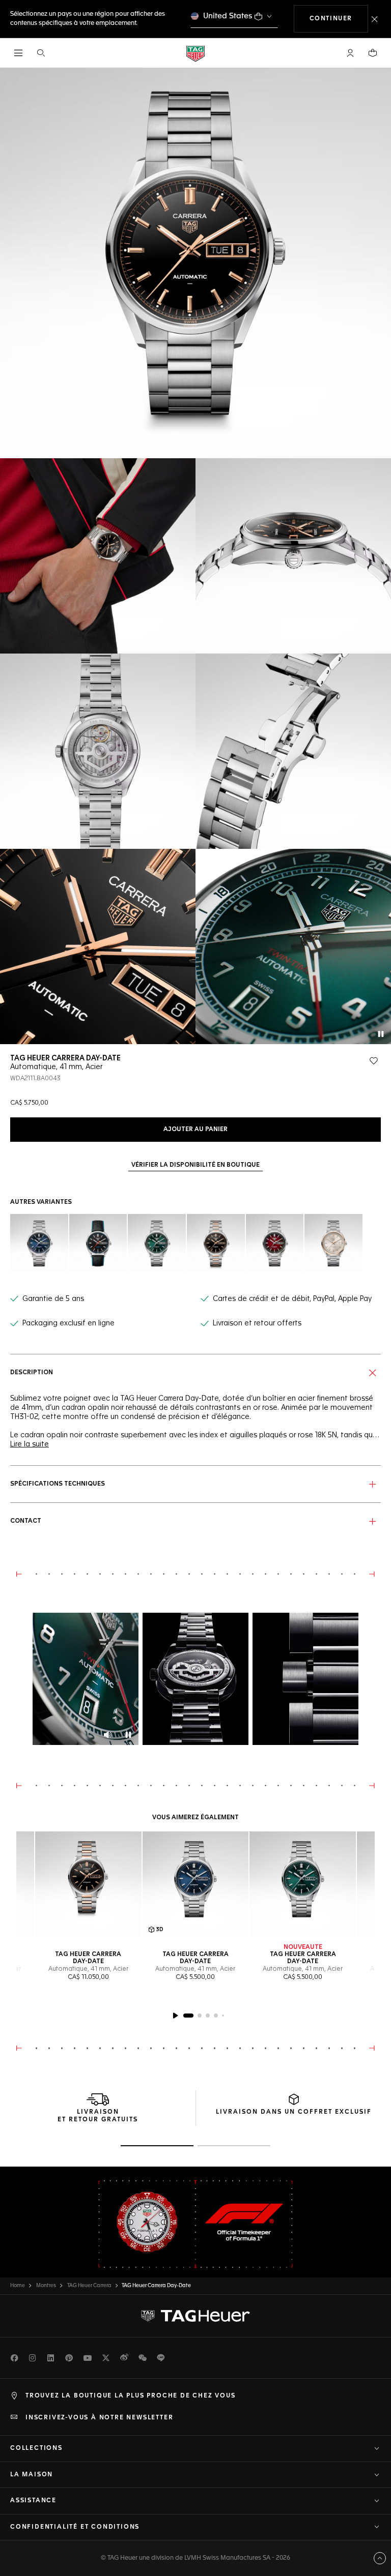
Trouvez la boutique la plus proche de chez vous (131, 2396)
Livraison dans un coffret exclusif (294, 2112)
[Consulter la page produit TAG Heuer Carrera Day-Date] (88, 1885)
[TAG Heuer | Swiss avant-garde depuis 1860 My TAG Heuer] (195, 2316)
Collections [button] (36, 2448)
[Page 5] (223, 2016)
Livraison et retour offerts (257, 1323)
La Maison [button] (32, 2475)
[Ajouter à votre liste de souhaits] (374, 1061)
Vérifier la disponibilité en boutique (195, 1165)
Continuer (339, 19)
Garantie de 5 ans (53, 1299)
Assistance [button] (33, 2501)
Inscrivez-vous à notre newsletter (99, 2418)
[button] (350, 53)
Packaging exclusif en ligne (68, 1323)
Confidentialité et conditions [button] (75, 2527)
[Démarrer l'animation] (175, 2016)
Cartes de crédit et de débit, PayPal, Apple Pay (292, 1299)
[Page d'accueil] (195, 53)
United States (228, 16)
